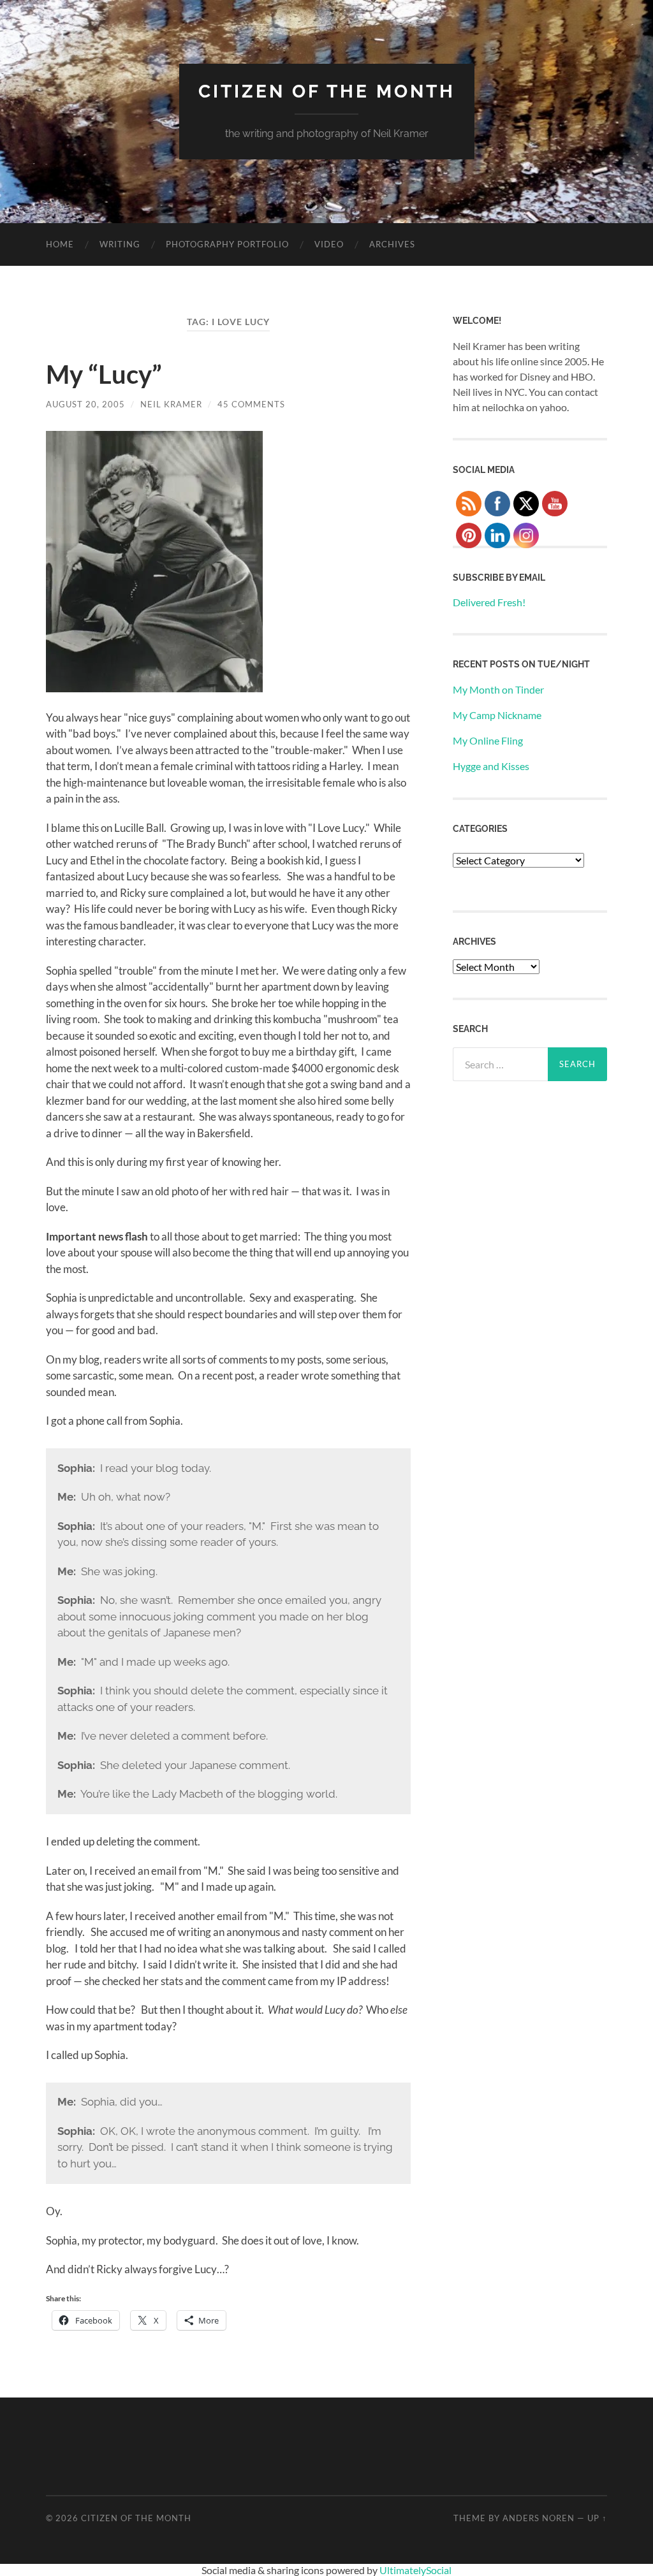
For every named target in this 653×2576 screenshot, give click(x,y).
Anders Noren (539, 2518)
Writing (120, 244)
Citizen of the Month (327, 91)
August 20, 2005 (85, 404)
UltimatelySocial (415, 2570)
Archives (392, 244)
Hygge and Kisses (491, 766)
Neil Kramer (171, 404)
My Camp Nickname (497, 715)
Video (329, 244)
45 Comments (251, 404)
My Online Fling (488, 740)
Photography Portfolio (227, 244)
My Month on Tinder (498, 689)
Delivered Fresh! (489, 602)
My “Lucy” (104, 374)
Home (60, 244)
